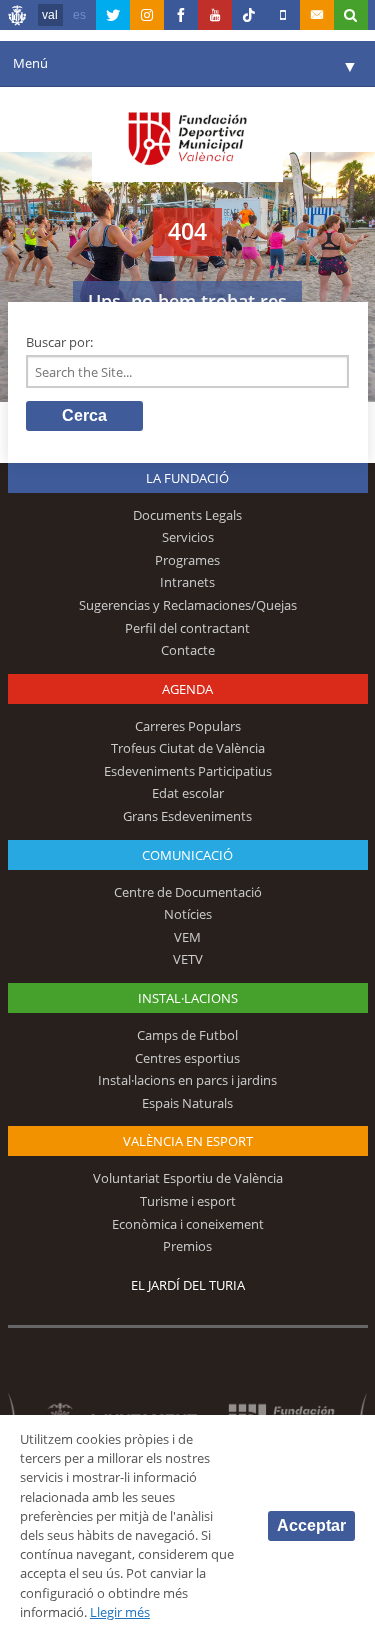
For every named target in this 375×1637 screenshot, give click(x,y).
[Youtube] (215, 15)
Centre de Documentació (188, 892)
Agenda (187, 689)
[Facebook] (181, 15)
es (79, 15)
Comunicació (187, 855)
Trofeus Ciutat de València (188, 748)
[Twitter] (113, 15)
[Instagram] (147, 15)
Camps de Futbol (187, 1035)
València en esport (188, 1141)
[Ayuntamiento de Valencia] (18, 18)
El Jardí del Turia (188, 1285)
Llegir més (120, 1612)
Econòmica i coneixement (188, 1224)
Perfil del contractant (187, 628)
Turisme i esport (188, 1201)
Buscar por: (59, 342)
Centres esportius (187, 1058)
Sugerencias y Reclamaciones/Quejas (188, 605)
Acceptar (311, 1525)
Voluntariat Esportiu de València (188, 1178)
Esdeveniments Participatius (188, 771)
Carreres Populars (188, 726)
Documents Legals (187, 515)
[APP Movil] (283, 15)
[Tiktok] (249, 15)
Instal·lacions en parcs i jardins (187, 1080)
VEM (187, 937)
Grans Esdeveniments (187, 816)
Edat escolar (188, 793)
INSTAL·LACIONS (188, 998)
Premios (187, 1246)
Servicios (188, 537)
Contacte (188, 650)
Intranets (187, 582)
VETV (188, 959)
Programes (187, 560)
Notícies (188, 914)
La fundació (187, 478)
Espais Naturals (187, 1103)
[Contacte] (317, 15)
